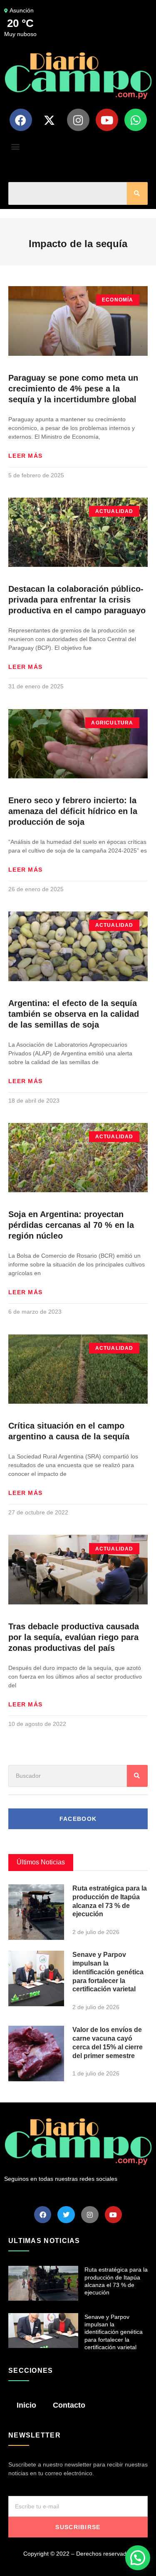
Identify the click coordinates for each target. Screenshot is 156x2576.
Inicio (26, 2405)
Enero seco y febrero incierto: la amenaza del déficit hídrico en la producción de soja (73, 811)
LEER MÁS (25, 456)
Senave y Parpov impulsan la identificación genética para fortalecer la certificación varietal (108, 1972)
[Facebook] (21, 120)
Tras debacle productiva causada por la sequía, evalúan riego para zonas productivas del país (74, 1637)
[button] (15, 146)
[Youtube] (107, 120)
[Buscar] (137, 193)
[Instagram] (78, 120)
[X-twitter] (50, 120)
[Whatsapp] (136, 120)
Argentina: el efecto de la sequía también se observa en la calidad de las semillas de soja (74, 1014)
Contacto (69, 2405)
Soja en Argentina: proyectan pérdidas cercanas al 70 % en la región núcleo (71, 1225)
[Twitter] (66, 2215)
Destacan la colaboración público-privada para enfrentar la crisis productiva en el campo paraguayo (77, 600)
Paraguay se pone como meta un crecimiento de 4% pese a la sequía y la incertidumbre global (73, 389)
